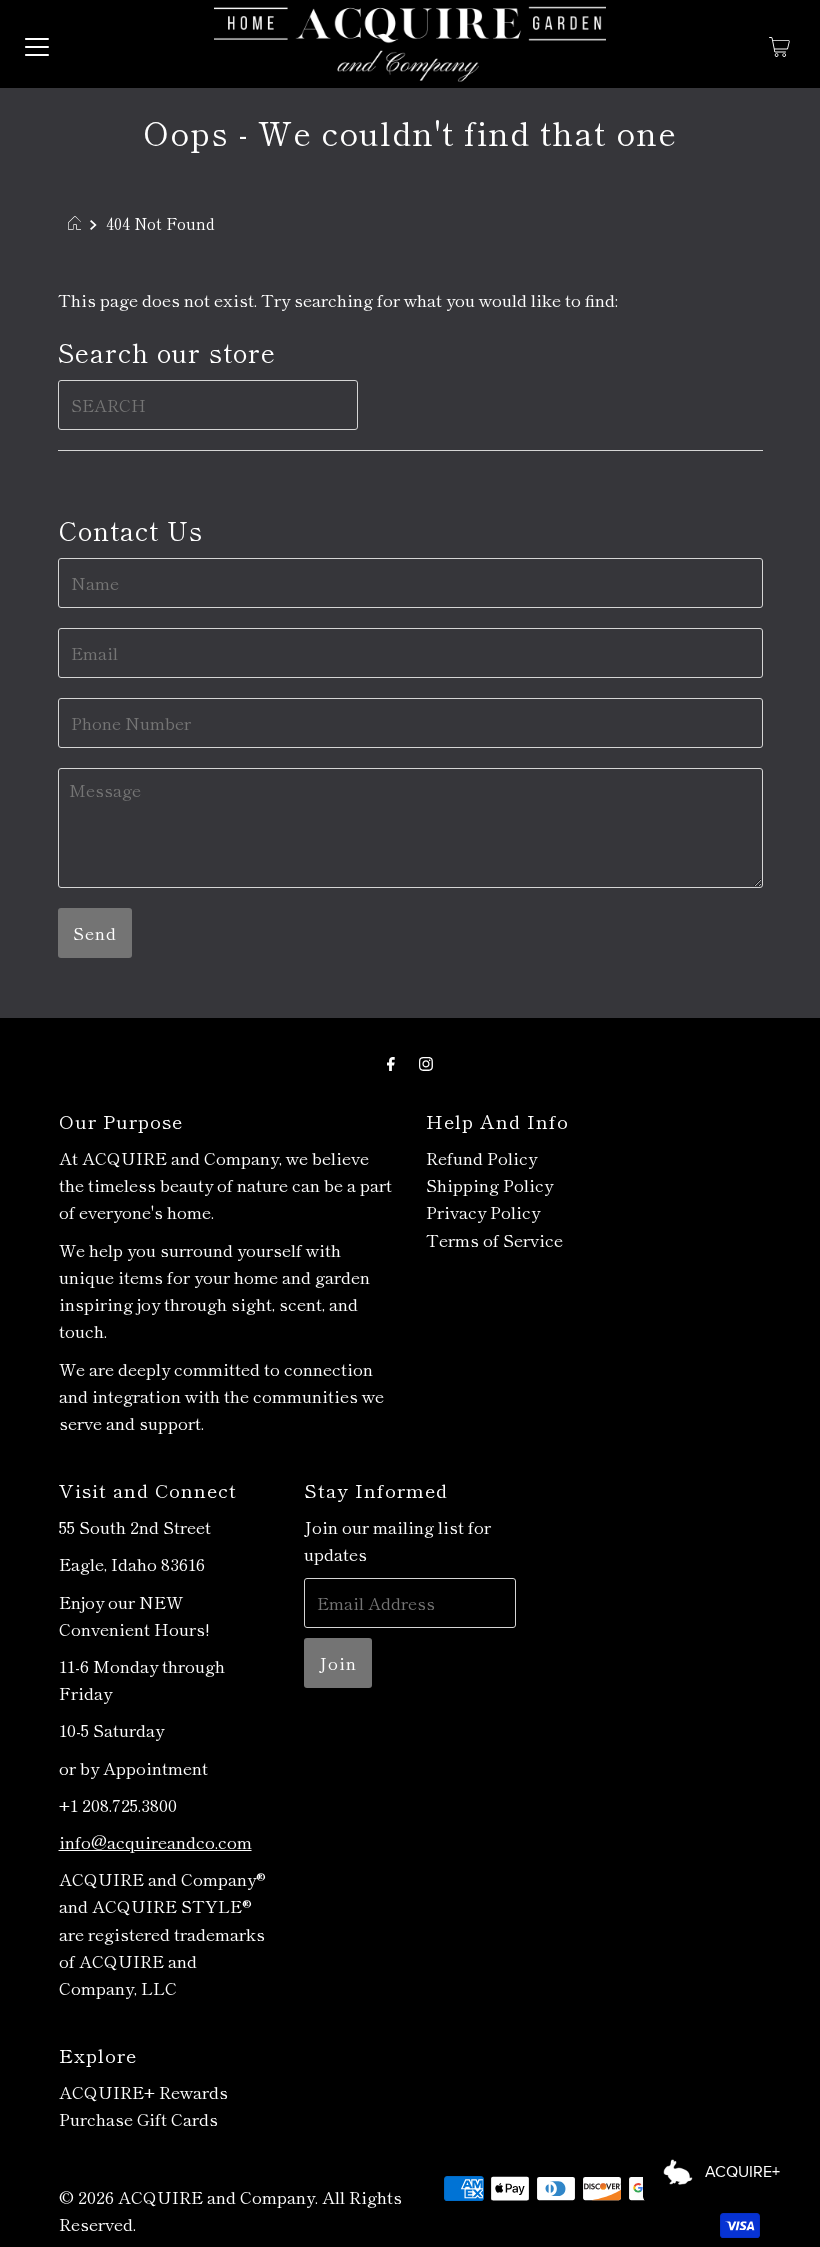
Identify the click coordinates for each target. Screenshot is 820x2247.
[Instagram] (426, 1061)
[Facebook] (391, 1061)
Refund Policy (481, 1157)
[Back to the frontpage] (77, 223)
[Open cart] (779, 44)
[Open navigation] (37, 44)
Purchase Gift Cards (138, 2118)
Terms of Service (494, 1239)
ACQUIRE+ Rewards (143, 2091)
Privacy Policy (483, 1211)
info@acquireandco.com (155, 1841)
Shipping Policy (489, 1184)
